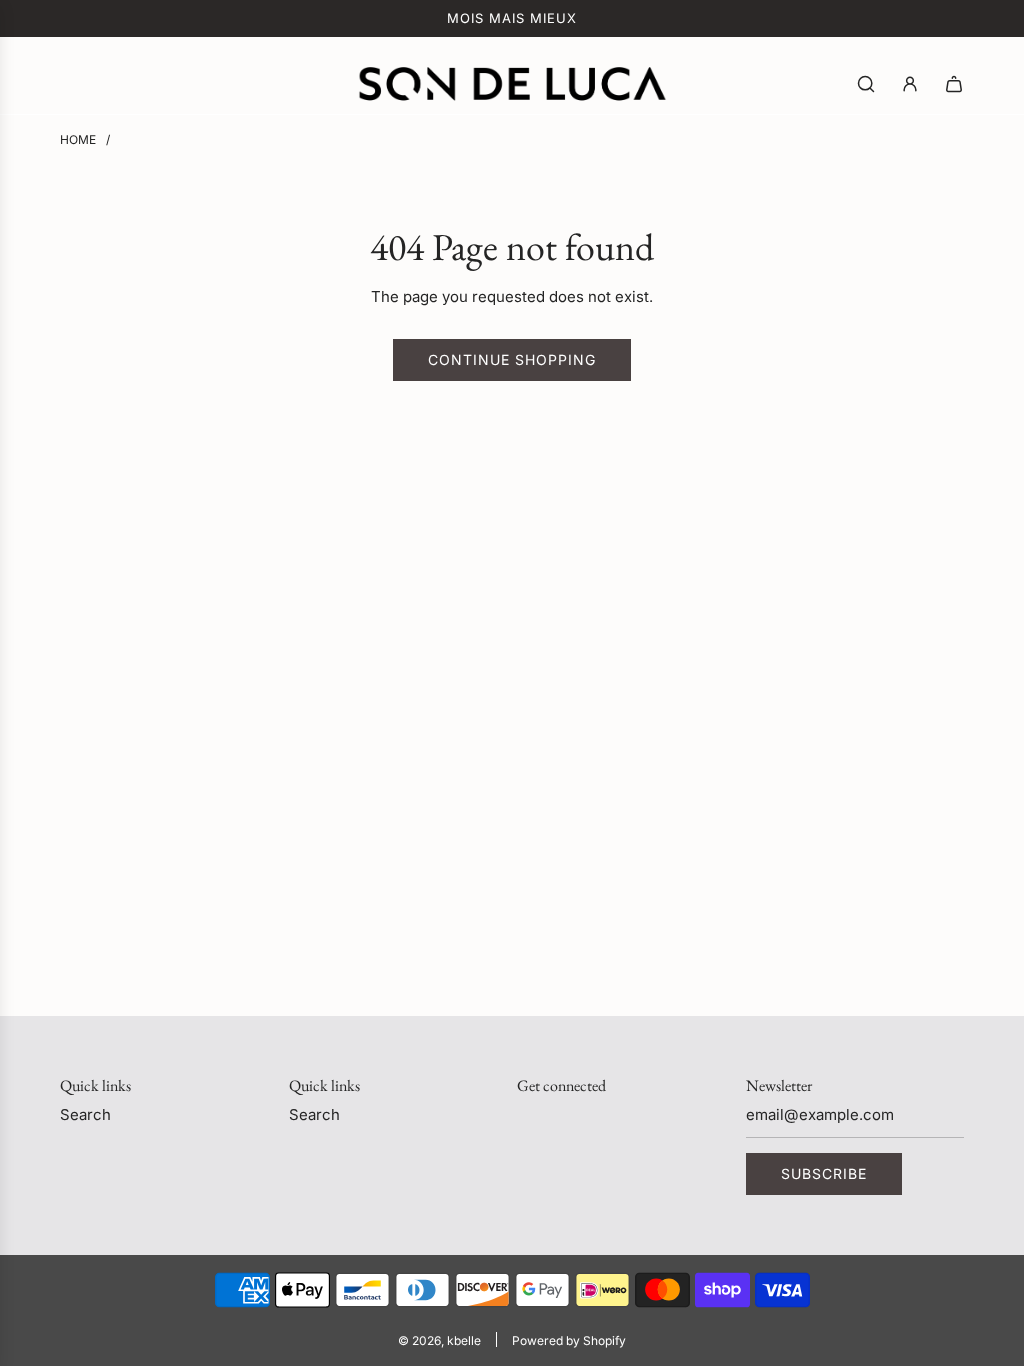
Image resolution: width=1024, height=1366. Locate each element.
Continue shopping (512, 359)
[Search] (866, 84)
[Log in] (910, 84)
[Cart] (954, 84)
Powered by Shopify (569, 1340)
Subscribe (824, 1173)
